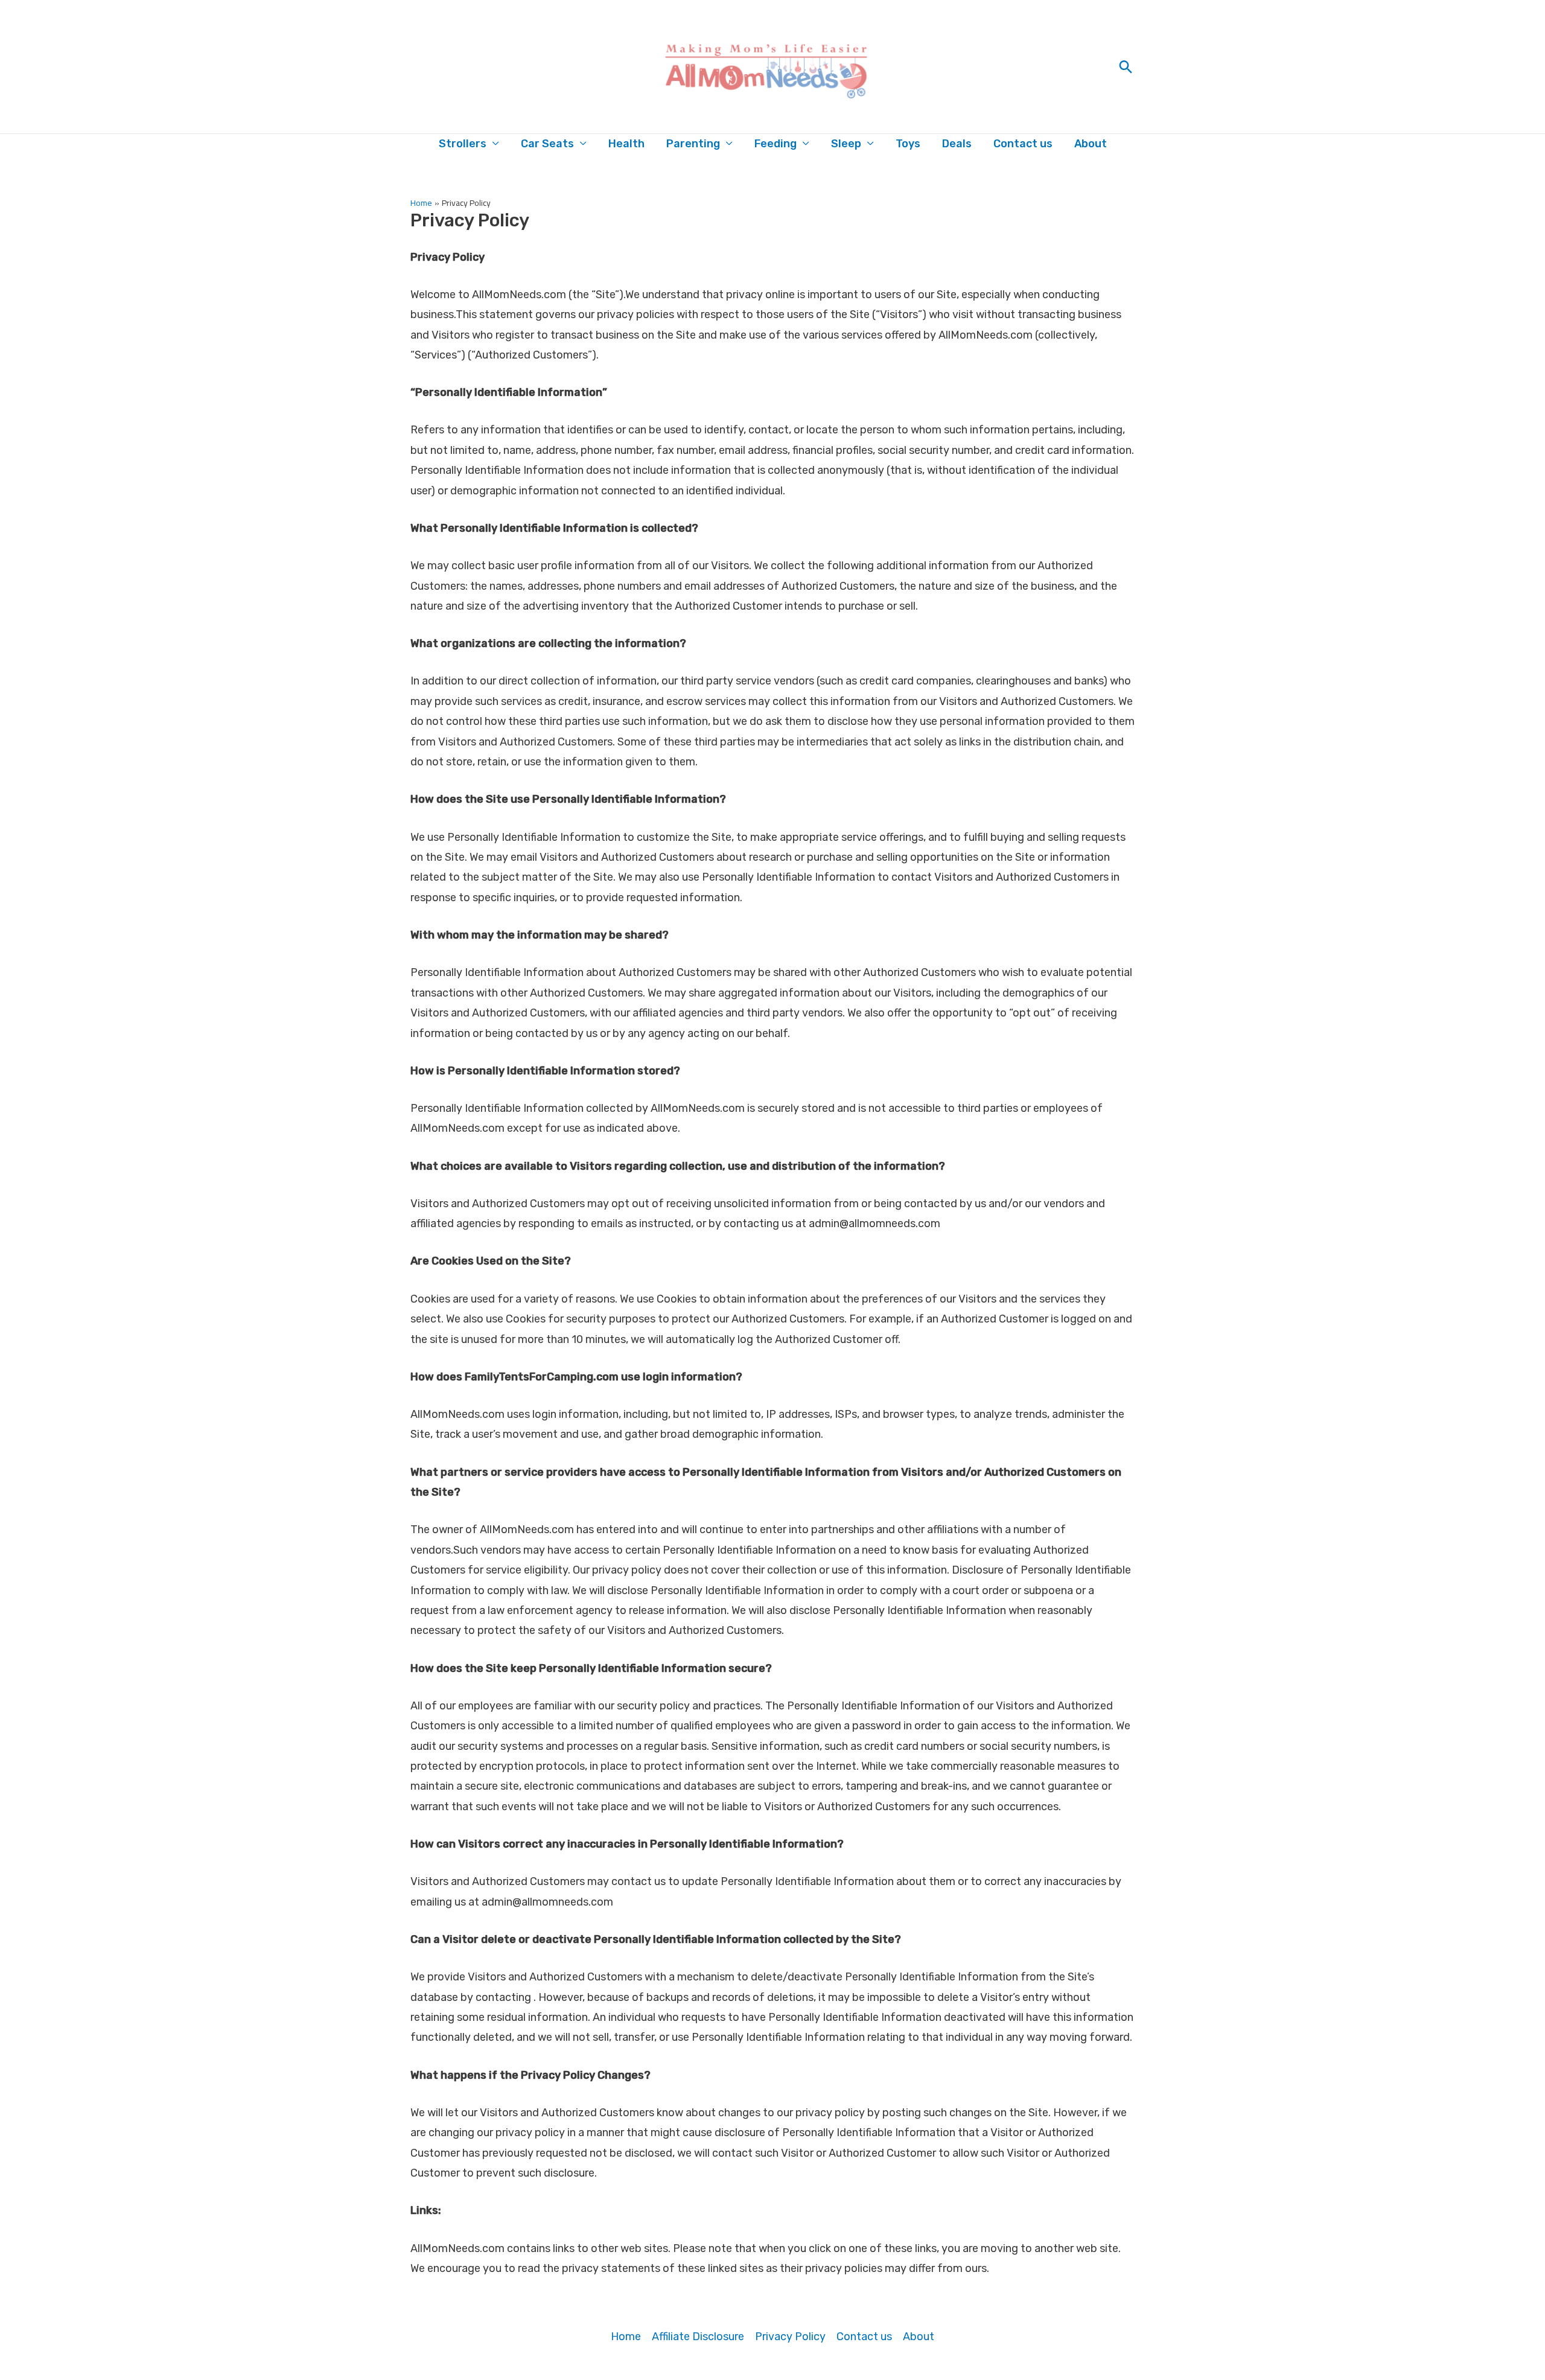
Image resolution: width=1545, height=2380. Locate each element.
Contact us (1023, 144)
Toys (908, 144)
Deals (957, 144)
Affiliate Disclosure (698, 2337)
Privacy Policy (790, 2337)
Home (626, 2337)
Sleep (846, 144)
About (1091, 144)
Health (626, 144)
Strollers (463, 144)
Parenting (693, 144)
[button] (1126, 67)
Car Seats (547, 144)
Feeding (776, 144)
